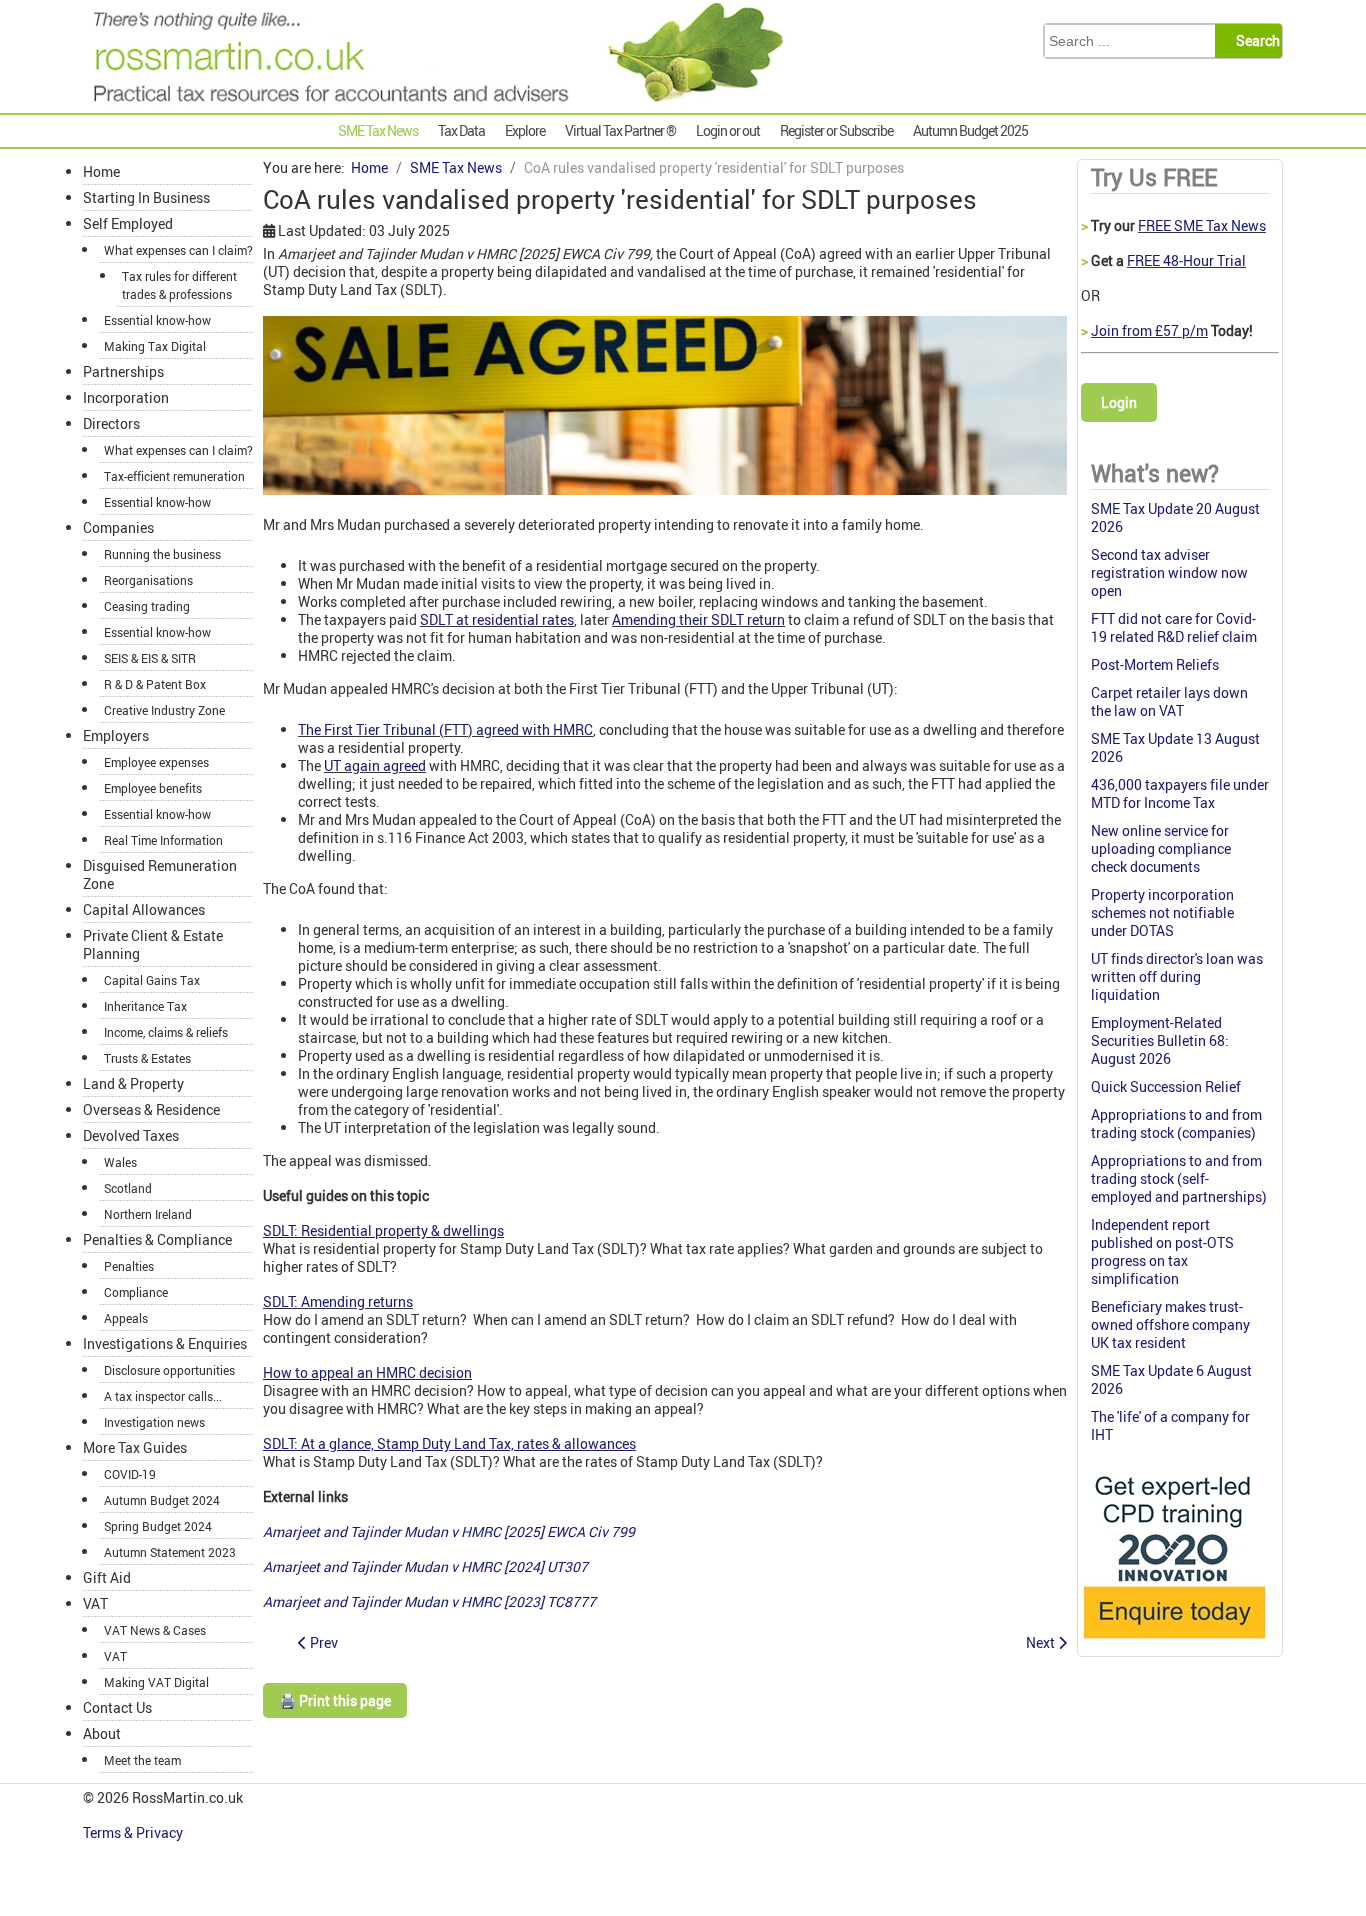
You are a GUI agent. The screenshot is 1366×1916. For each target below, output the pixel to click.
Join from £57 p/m (1149, 330)
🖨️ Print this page (335, 1700)
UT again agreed (375, 765)
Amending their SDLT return (698, 619)
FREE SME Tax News (1202, 225)
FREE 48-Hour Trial (1186, 260)
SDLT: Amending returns (338, 1301)
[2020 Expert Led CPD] (1173, 1643)
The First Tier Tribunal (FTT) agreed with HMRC (445, 729)
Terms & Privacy (134, 1832)
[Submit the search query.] (1254, 41)
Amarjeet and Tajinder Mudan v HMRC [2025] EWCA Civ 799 (449, 1531)
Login (1119, 402)
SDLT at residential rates (497, 619)
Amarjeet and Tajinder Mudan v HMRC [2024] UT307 (425, 1566)
